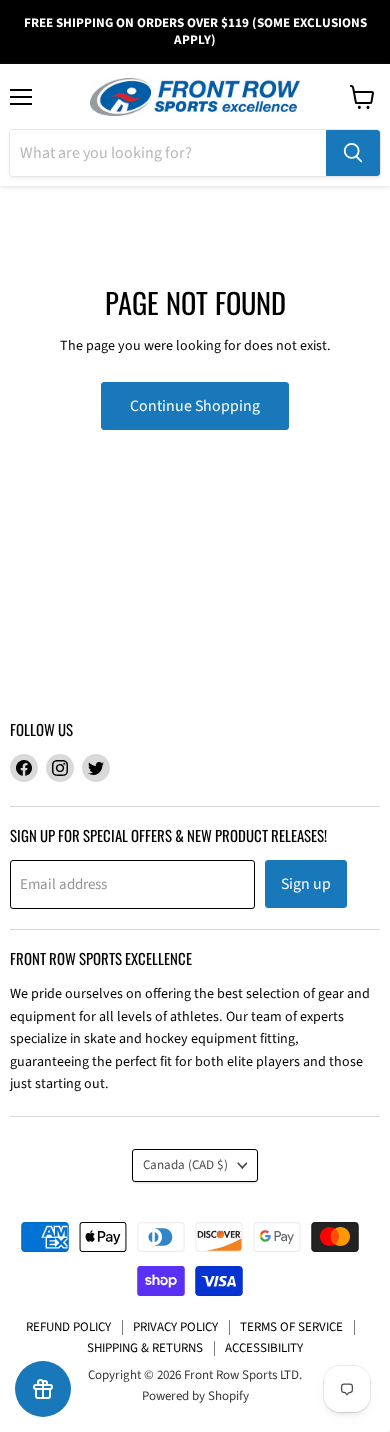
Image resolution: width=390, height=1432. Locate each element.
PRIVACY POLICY (175, 1327)
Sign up (306, 884)
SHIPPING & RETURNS (145, 1348)
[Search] (353, 153)
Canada (185, 1165)
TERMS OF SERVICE (291, 1327)
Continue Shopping (195, 406)
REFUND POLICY (68, 1327)
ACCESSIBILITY (264, 1348)
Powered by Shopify (195, 1396)
